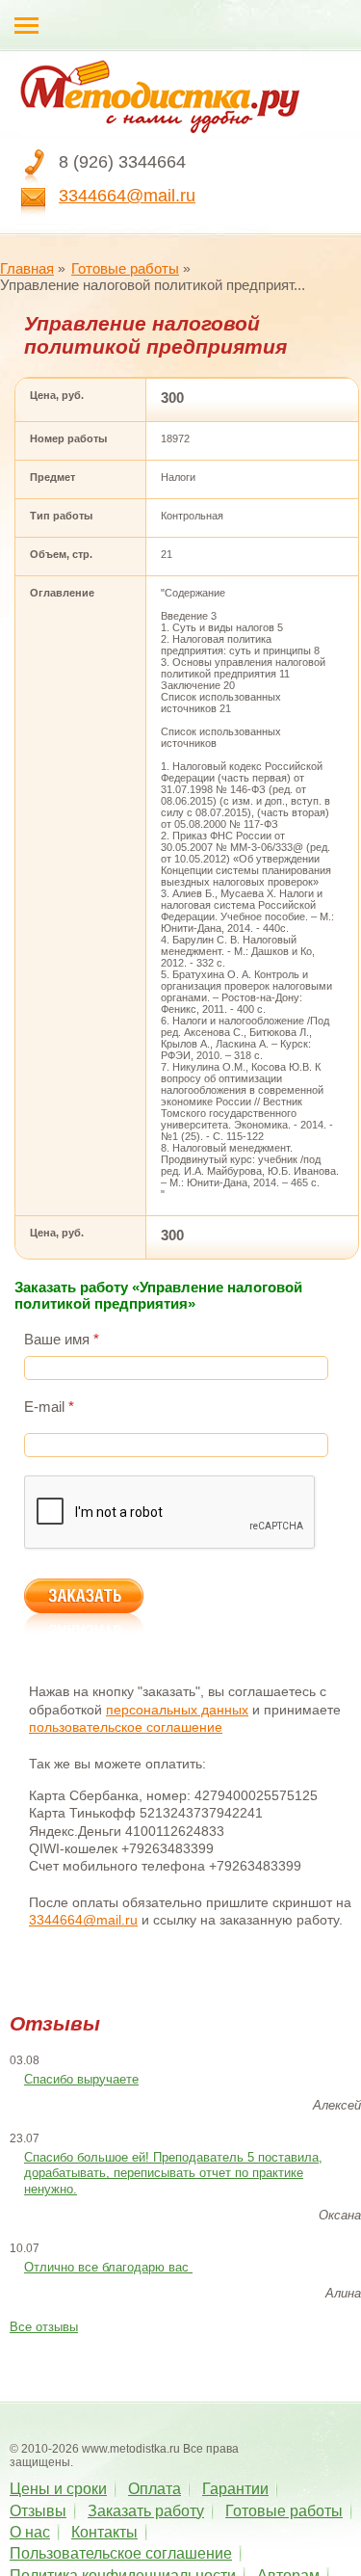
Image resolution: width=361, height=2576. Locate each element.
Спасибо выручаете (81, 2079)
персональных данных (177, 1710)
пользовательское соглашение (126, 1727)
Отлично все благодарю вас (108, 2267)
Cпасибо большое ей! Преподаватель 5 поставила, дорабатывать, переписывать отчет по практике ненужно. (173, 2174)
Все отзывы (44, 2327)
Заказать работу (146, 2511)
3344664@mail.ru (127, 196)
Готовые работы (125, 268)
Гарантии (235, 2489)
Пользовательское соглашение (121, 2553)
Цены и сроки (58, 2489)
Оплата (155, 2489)
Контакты (104, 2532)
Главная (27, 268)
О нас (30, 2532)
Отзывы (38, 2511)
